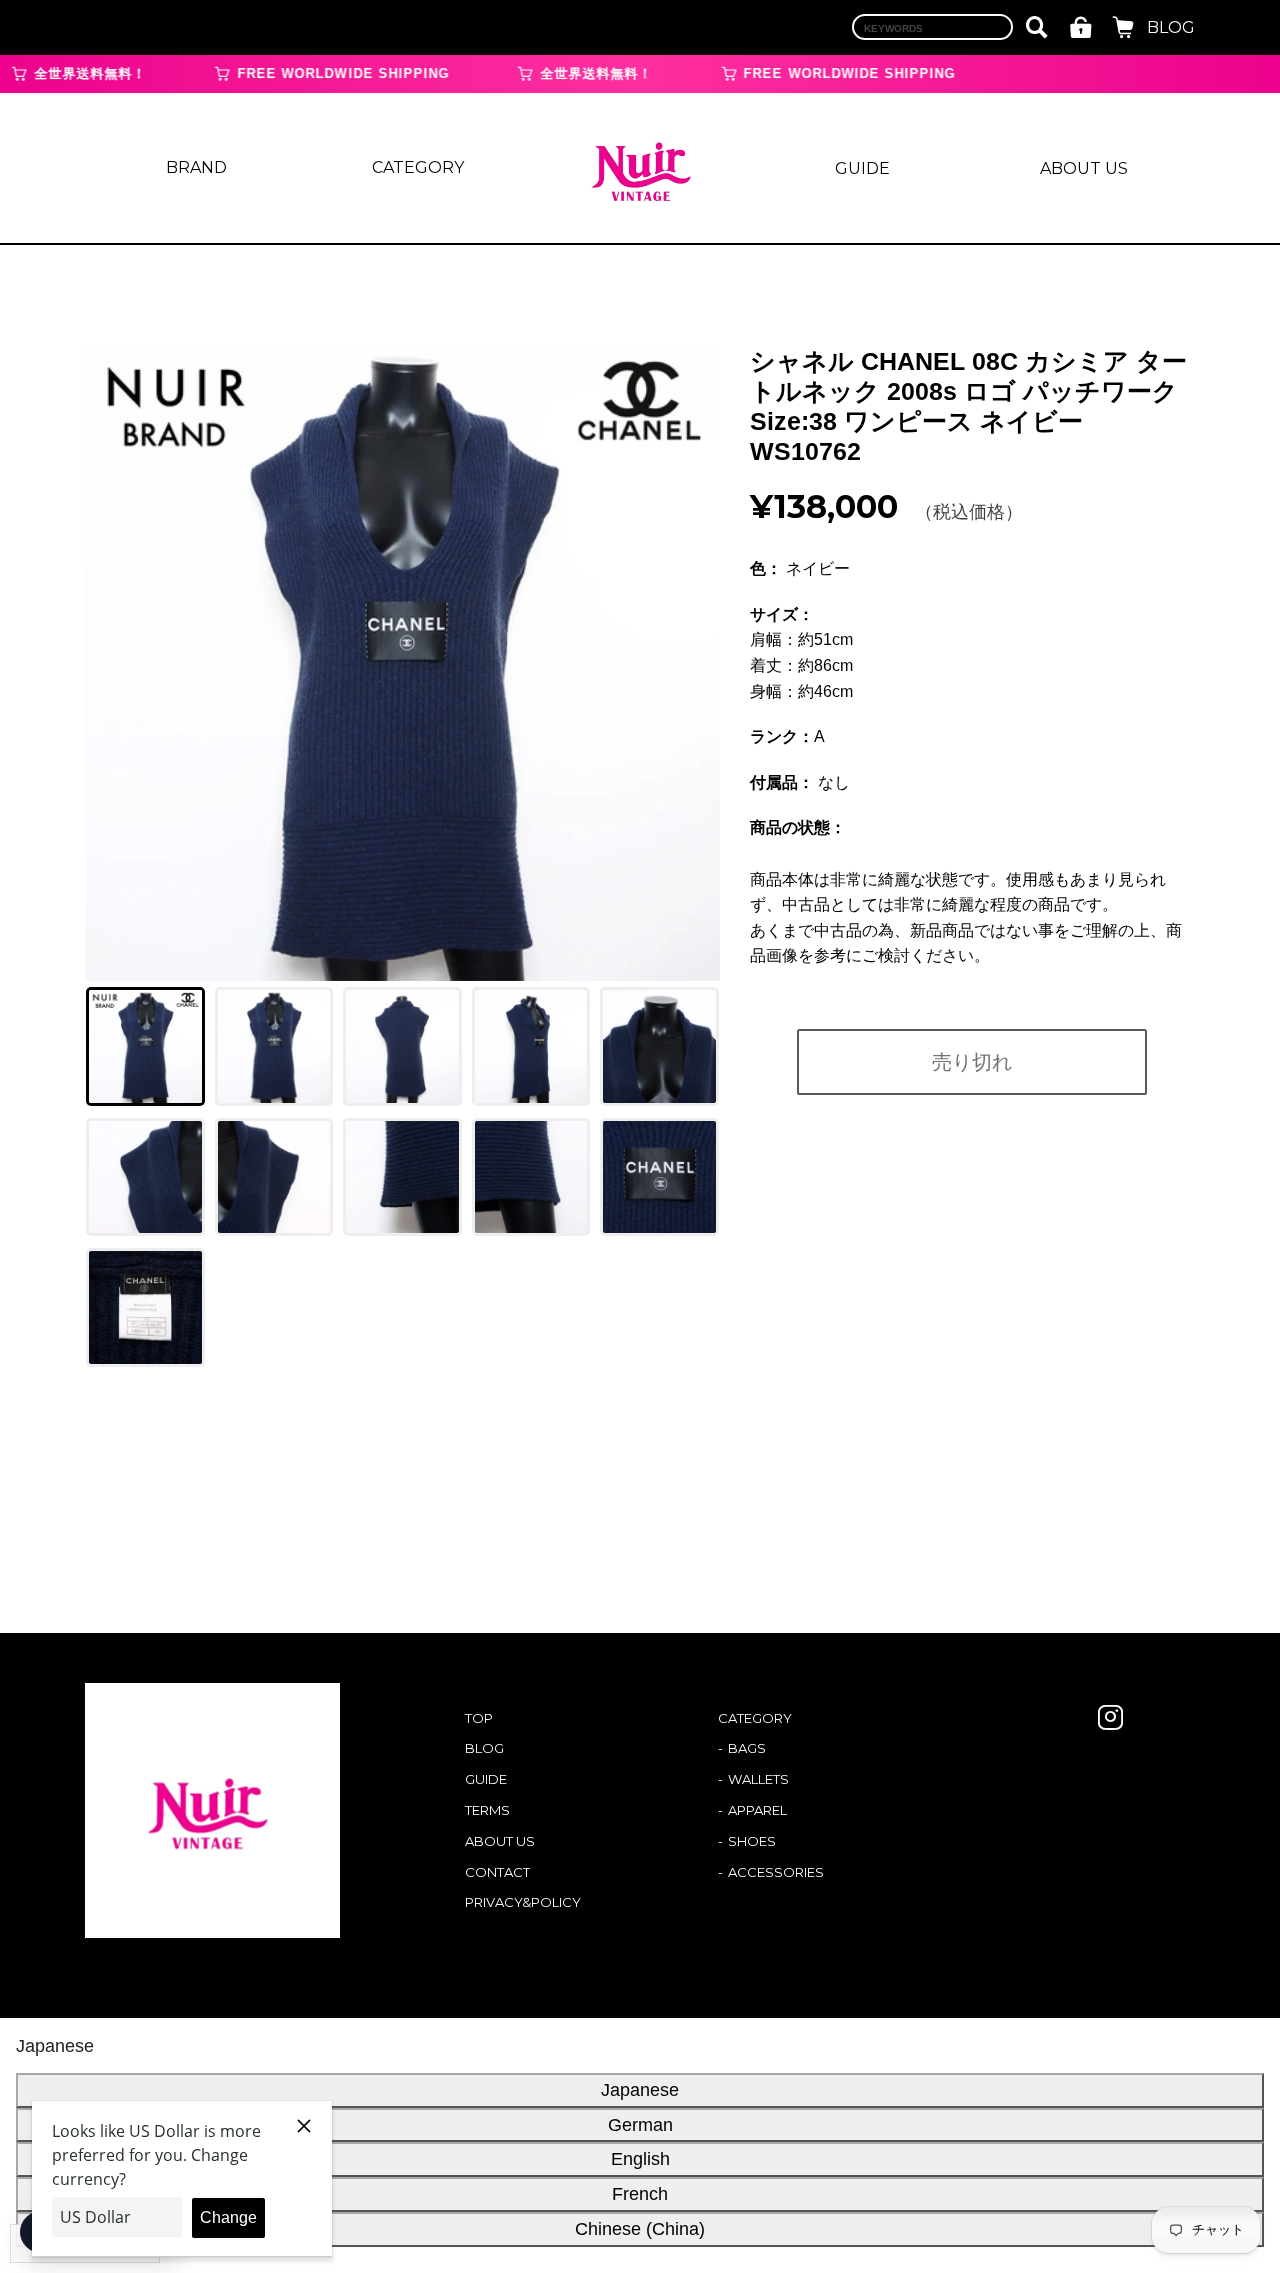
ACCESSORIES (776, 1872)
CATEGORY (418, 167)
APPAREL (757, 1810)
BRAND (196, 167)
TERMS (487, 1810)
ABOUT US (1084, 168)
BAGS (747, 1748)
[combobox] (932, 27)
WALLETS (758, 1779)
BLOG (1171, 27)
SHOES (752, 1841)
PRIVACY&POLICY (523, 1902)
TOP (479, 1718)
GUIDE (862, 168)
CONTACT (497, 1872)
